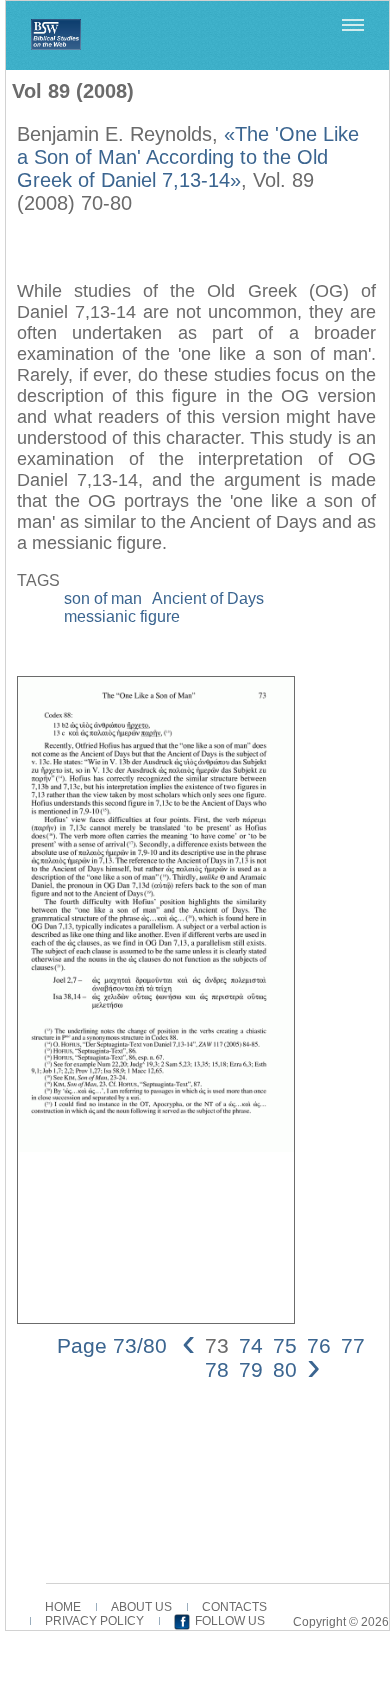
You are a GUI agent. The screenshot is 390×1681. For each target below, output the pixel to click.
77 (353, 1345)
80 (285, 1369)
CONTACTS (234, 1607)
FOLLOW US (230, 1621)
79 (251, 1369)
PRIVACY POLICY (94, 1621)
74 (251, 1345)
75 (285, 1345)
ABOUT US (141, 1607)
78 (217, 1369)
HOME (63, 1607)
